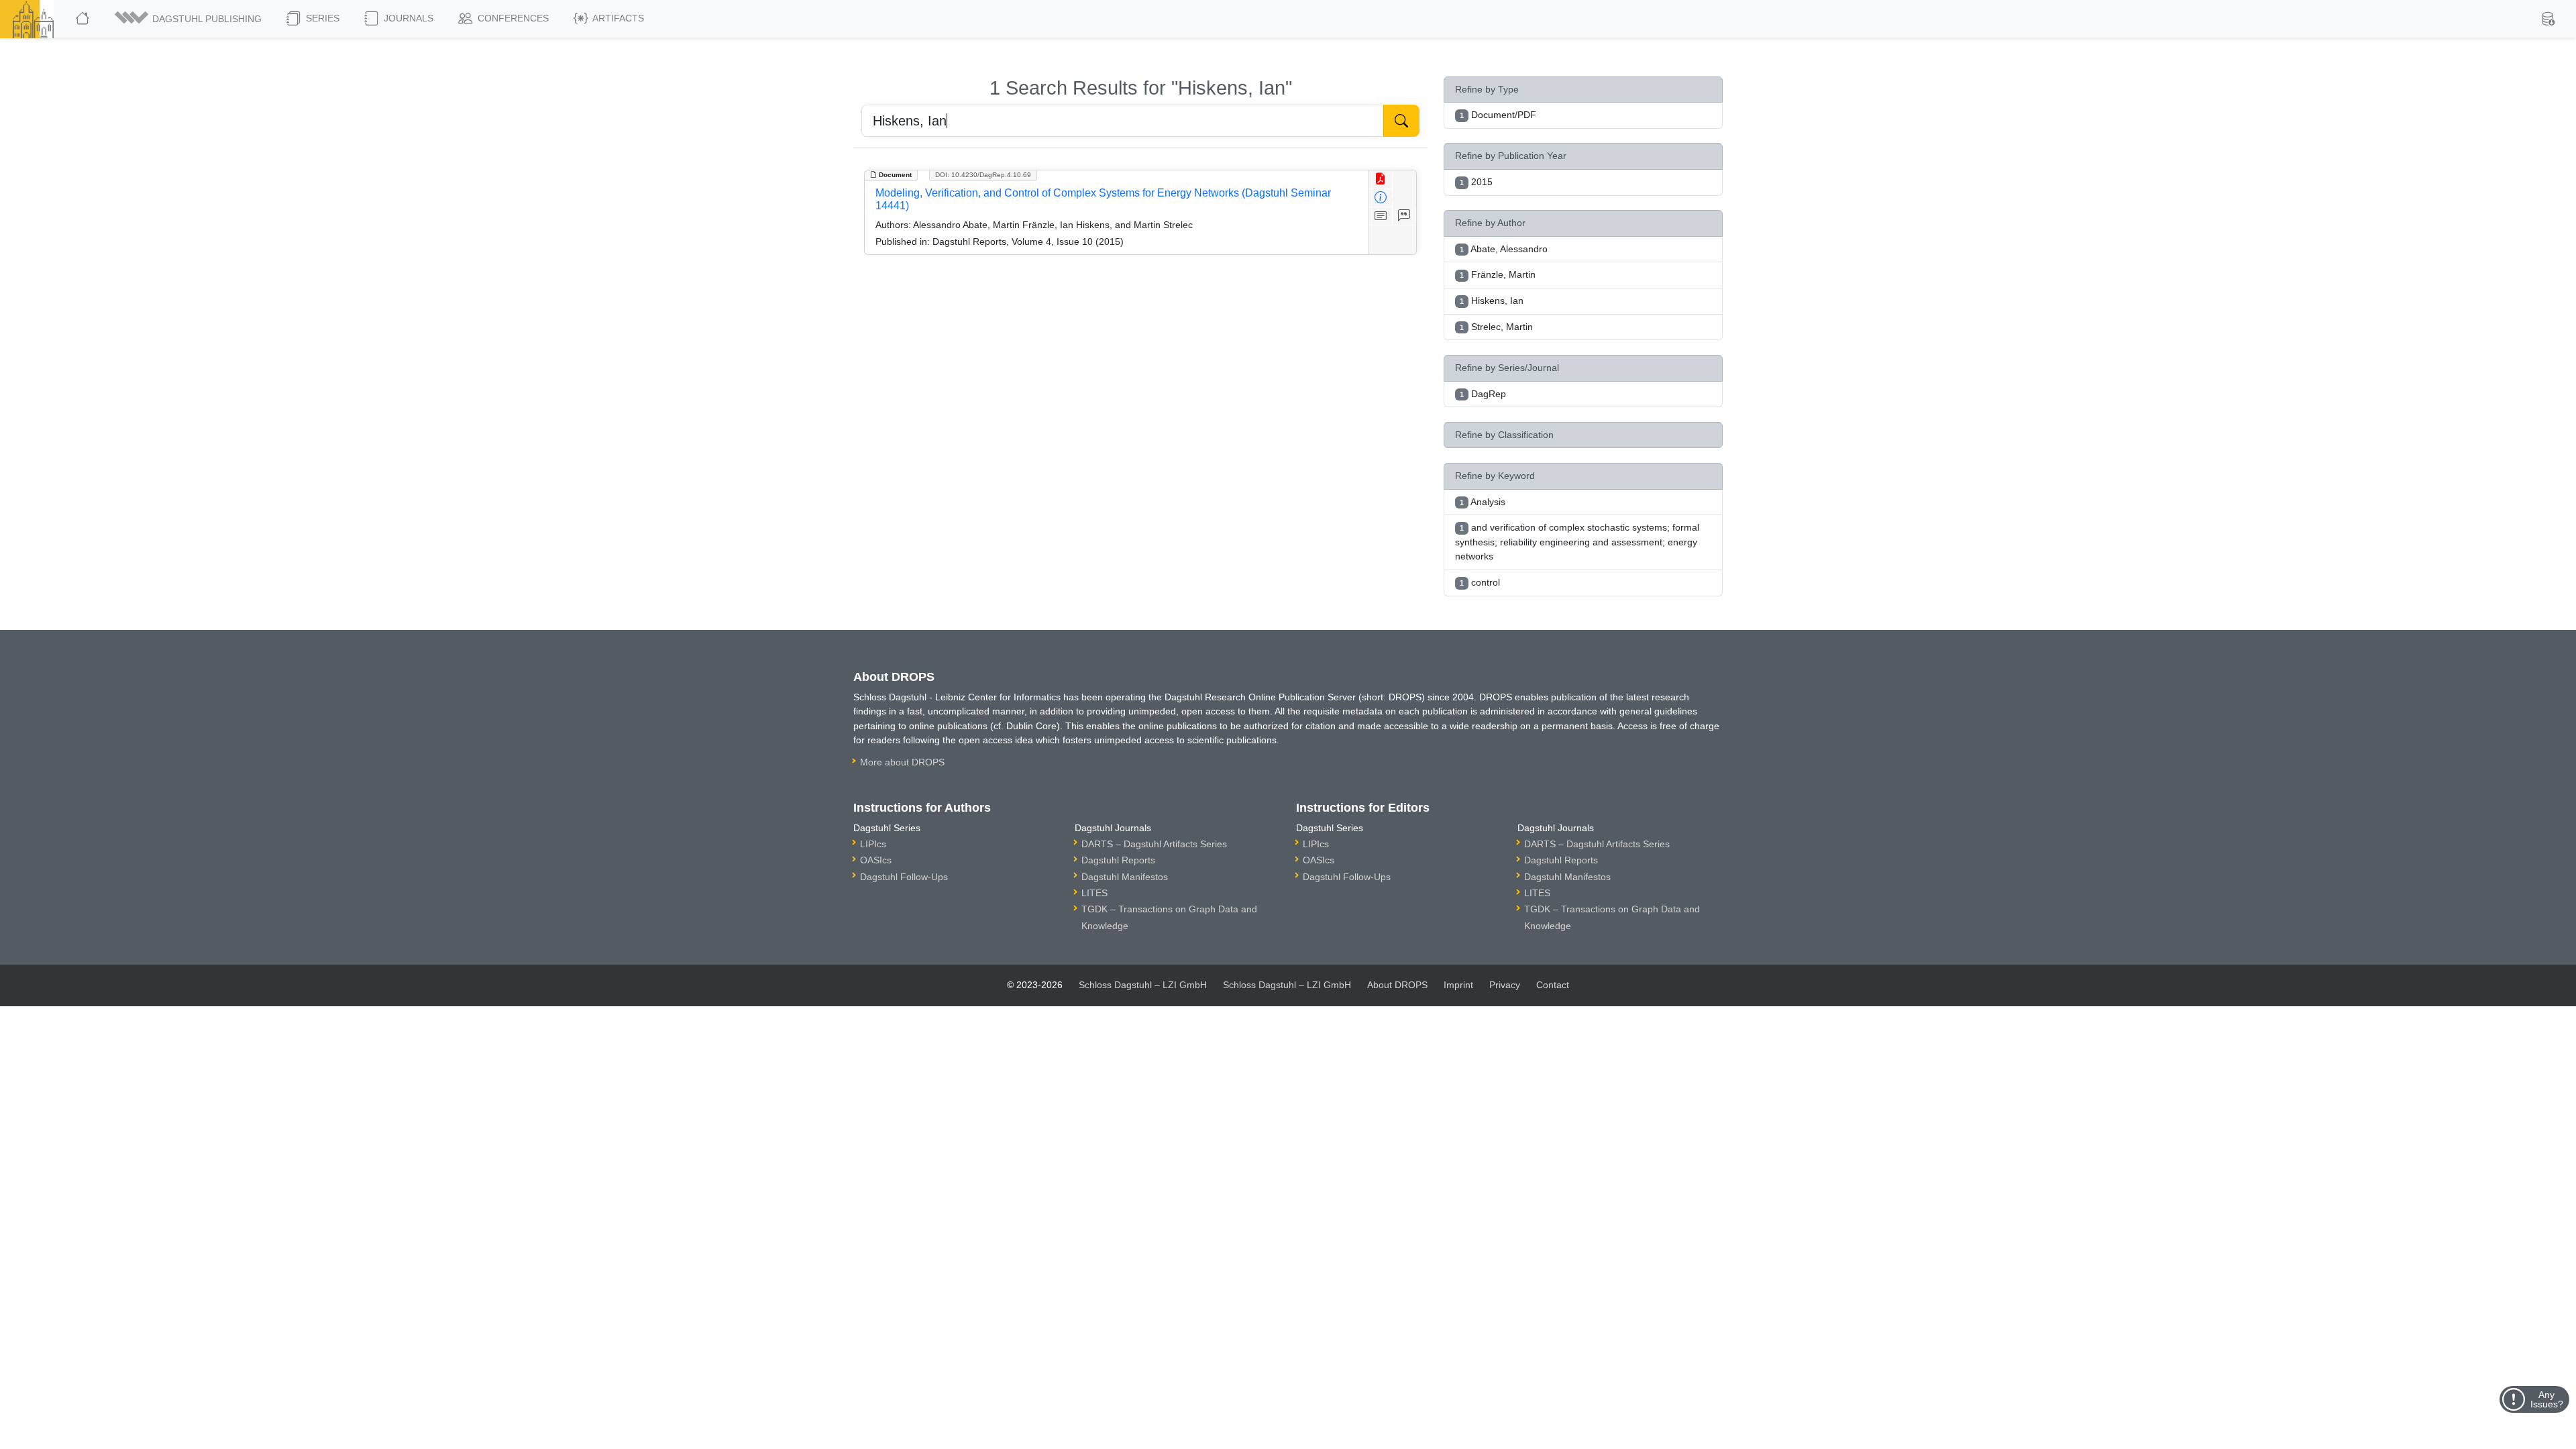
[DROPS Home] (84, 19)
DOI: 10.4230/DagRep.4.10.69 (983, 175)
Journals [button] (407, 18)
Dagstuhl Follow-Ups (904, 877)
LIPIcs (873, 844)
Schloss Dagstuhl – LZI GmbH (1143, 985)
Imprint (1458, 985)
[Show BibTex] (1404, 216)
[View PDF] (1381, 179)
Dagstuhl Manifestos (1125, 877)
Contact (1553, 985)
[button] (189, 19)
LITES (1094, 893)
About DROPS (1397, 985)
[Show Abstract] (1381, 216)
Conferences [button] (512, 18)
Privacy (1505, 985)
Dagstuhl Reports (1118, 860)
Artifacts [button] (617, 18)
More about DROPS (902, 762)
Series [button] (321, 18)
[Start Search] (1401, 121)
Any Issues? (2547, 1399)
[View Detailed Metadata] (1381, 198)
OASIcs (876, 860)
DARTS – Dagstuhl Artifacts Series (1154, 844)
